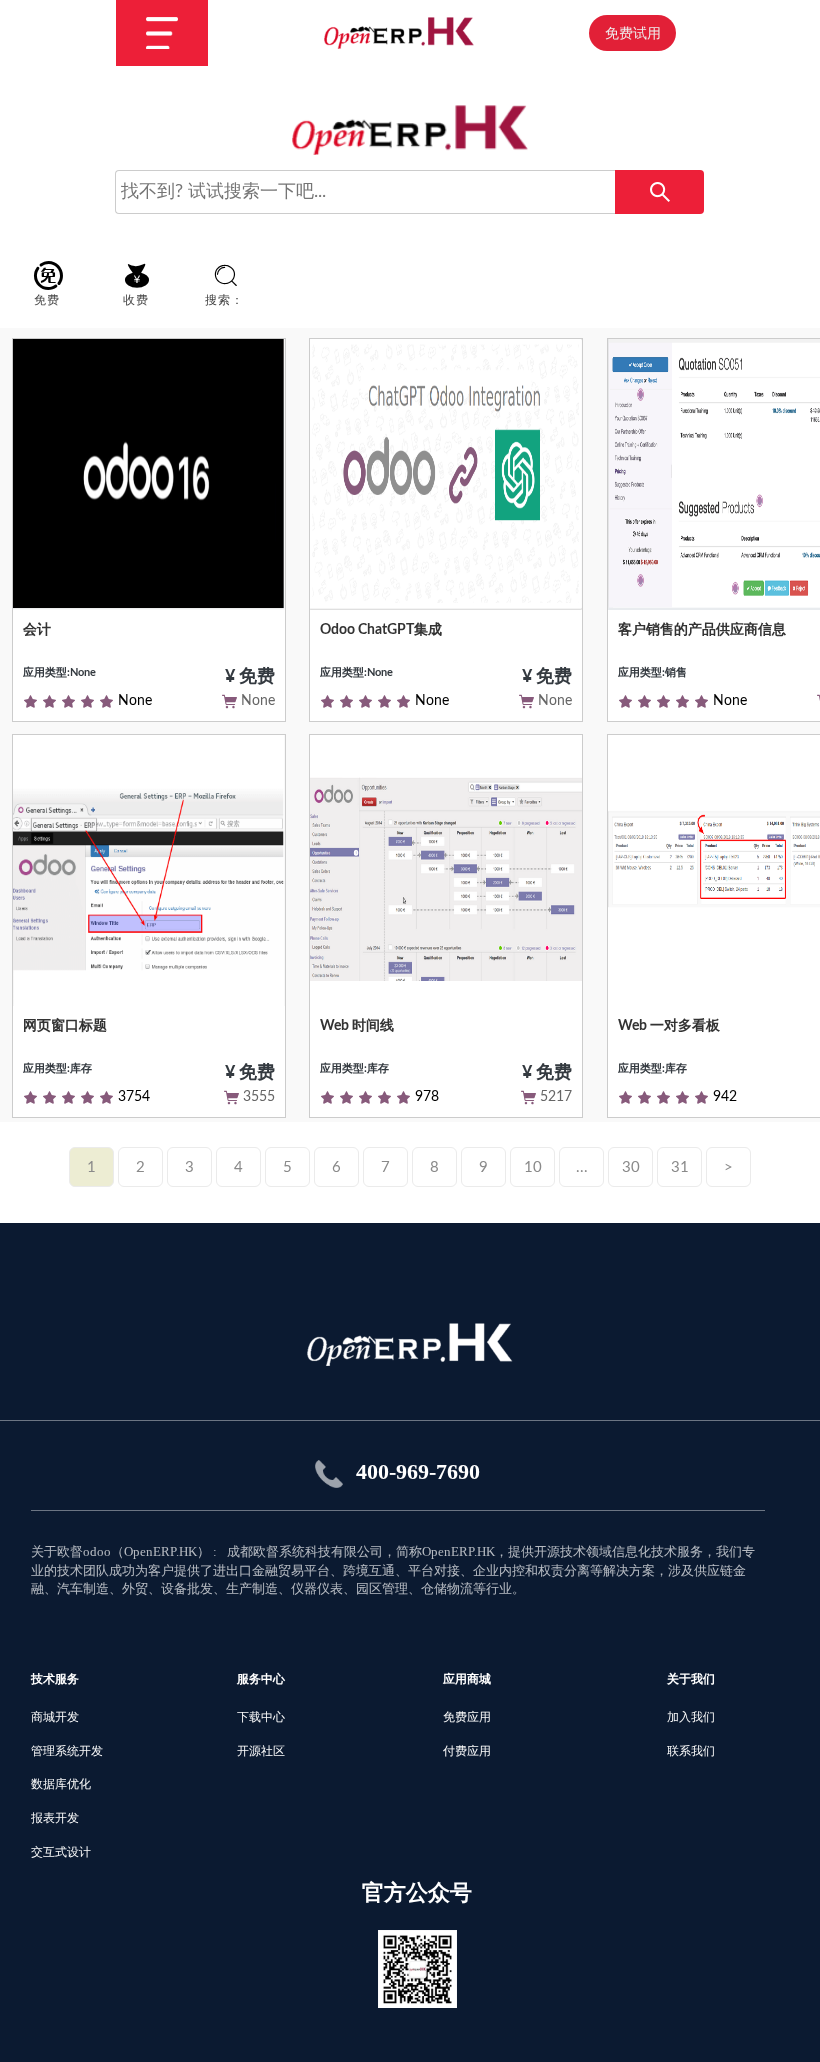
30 (631, 1167)
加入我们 (691, 1717)
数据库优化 (61, 1784)
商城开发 (55, 1717)
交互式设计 (61, 1852)
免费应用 (467, 1717)
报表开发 (55, 1818)
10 (533, 1167)
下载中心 (261, 1717)
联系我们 (691, 1751)
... (582, 1167)
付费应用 (467, 1751)
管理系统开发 (67, 1751)
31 (680, 1167)
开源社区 (261, 1751)
